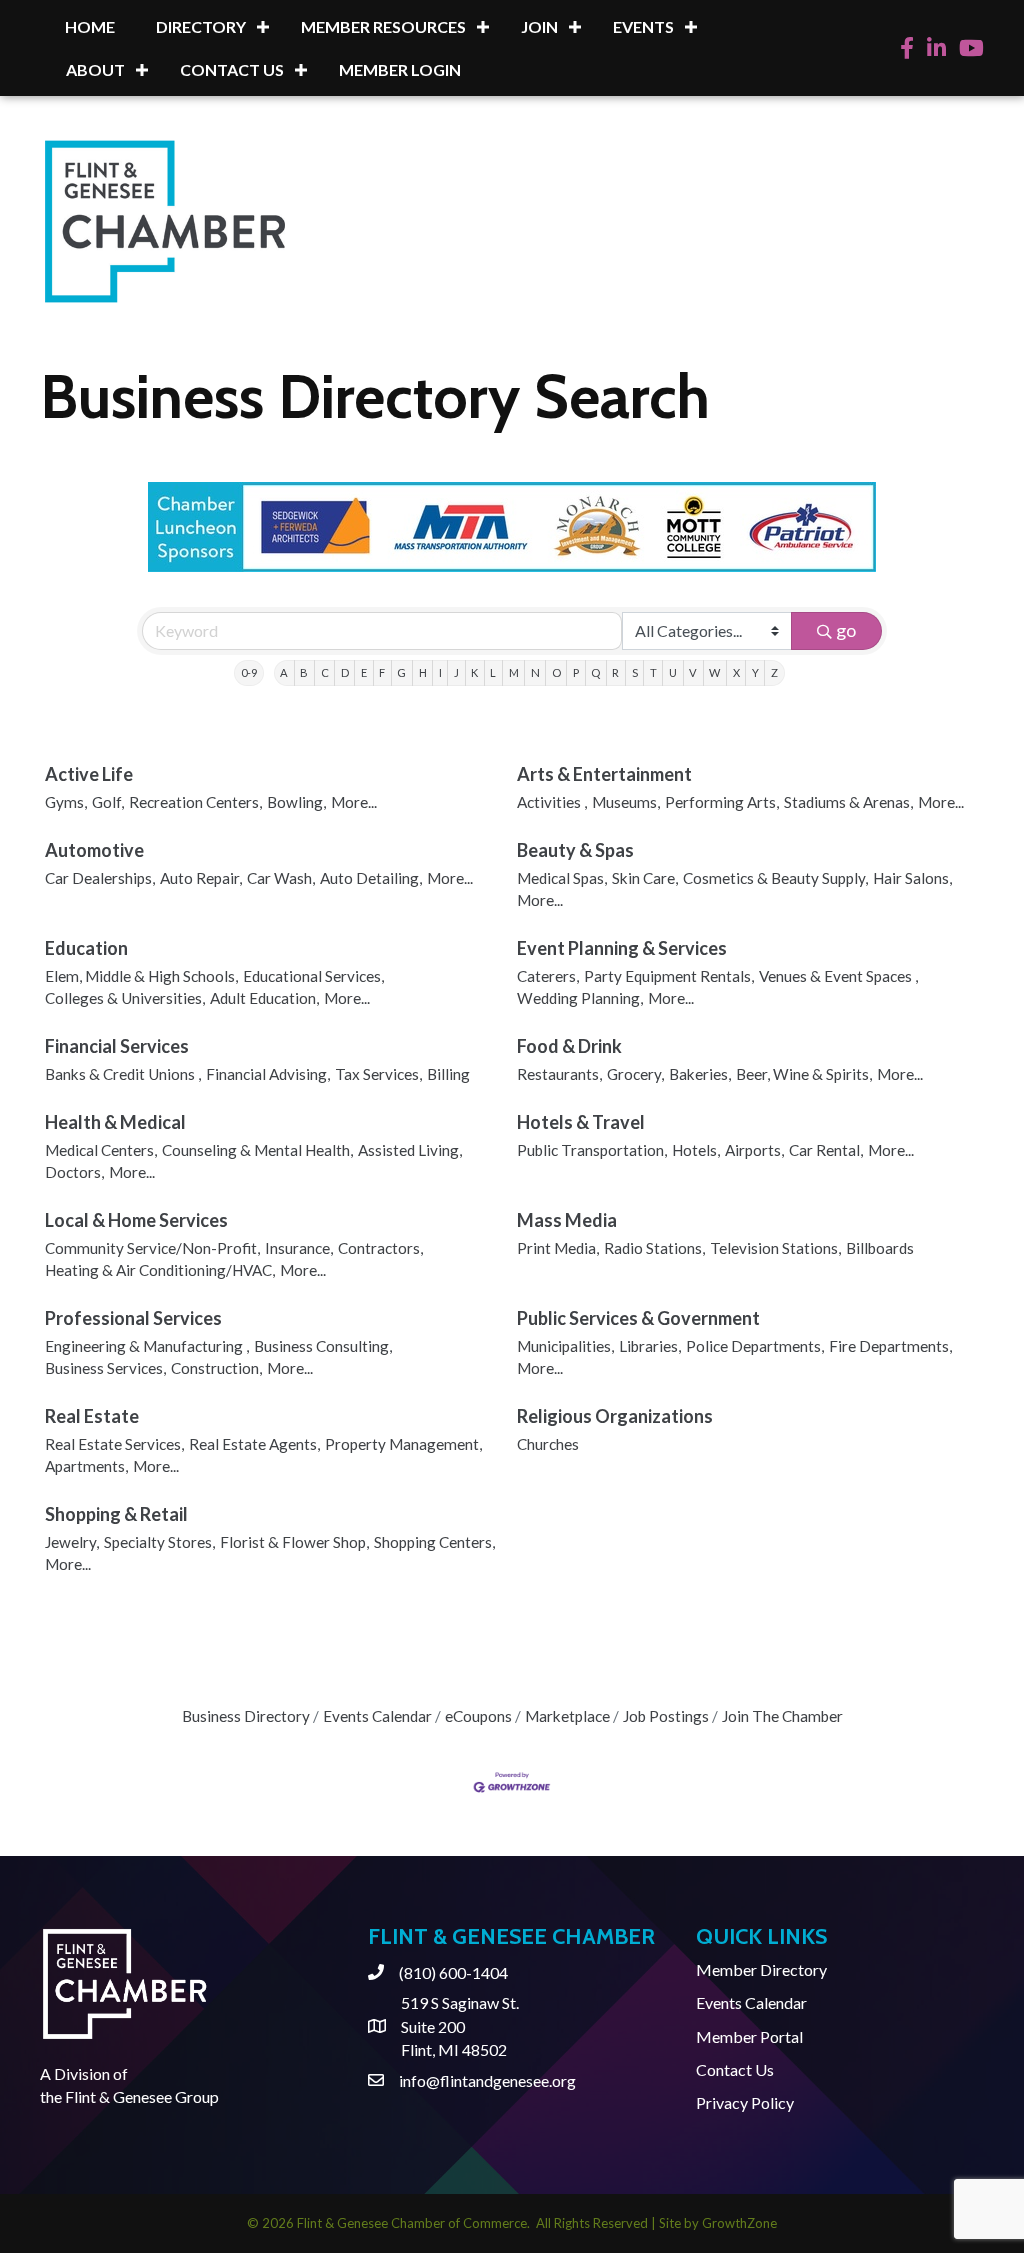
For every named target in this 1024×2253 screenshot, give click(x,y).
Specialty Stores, (159, 1542)
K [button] (474, 672)
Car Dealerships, (100, 878)
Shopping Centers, (434, 1542)
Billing (448, 1074)
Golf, (108, 802)
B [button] (304, 672)
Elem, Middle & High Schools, (141, 976)
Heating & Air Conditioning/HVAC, (160, 1270)
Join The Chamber (782, 1716)
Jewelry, (72, 1542)
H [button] (423, 672)
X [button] (736, 672)
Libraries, (650, 1346)
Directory (201, 26)
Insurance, (299, 1248)
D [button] (345, 672)
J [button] (456, 672)
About (95, 69)
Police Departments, (755, 1346)
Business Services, (105, 1368)
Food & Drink (569, 1046)
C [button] (325, 672)
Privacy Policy (745, 2102)
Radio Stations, (654, 1248)
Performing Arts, (722, 802)
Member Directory (761, 1969)
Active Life (89, 774)
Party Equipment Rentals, (669, 976)
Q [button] (595, 672)
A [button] (284, 672)
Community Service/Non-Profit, (152, 1248)
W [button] (714, 672)
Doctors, (74, 1172)
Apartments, (86, 1466)
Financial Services (117, 1046)
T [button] (653, 672)
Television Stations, (775, 1248)
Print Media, (558, 1248)
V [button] (693, 672)
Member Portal (749, 2036)
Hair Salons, (912, 878)
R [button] (615, 672)
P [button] (576, 672)
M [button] (514, 672)
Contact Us (232, 69)
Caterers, (548, 976)
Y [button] (755, 672)
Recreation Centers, (195, 802)
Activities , (552, 802)
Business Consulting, (323, 1346)
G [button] (401, 672)
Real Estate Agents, (254, 1444)
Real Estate (92, 1416)
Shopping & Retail (116, 1514)
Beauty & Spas (575, 850)
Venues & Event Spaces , (838, 976)
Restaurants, (559, 1074)
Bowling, (296, 802)
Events (643, 26)
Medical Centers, (101, 1150)
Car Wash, (281, 878)
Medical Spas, (562, 878)
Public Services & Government (638, 1318)
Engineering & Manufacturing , (147, 1346)
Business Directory (246, 1716)
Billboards (880, 1248)
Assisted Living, (410, 1150)
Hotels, (696, 1150)
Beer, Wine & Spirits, (804, 1074)
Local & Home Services (136, 1220)
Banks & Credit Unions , (123, 1074)
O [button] (556, 672)
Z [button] (774, 672)
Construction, (216, 1368)
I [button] (440, 672)
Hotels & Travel (581, 1122)
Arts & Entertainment (604, 774)
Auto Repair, (201, 878)
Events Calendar (377, 1716)
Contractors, (380, 1248)
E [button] (364, 672)
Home (90, 26)
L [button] (493, 672)
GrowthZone (739, 2223)
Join (539, 26)
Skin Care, (645, 878)
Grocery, (635, 1074)
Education (86, 948)
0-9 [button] (249, 672)
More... (354, 802)
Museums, (626, 802)
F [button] (382, 672)
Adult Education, (264, 998)
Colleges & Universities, (125, 998)
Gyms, (66, 802)
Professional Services (133, 1318)
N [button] (535, 672)
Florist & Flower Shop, (294, 1542)
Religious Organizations (615, 1416)
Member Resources (383, 26)
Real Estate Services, (114, 1444)
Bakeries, (700, 1074)
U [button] (673, 672)
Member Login (400, 69)
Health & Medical (115, 1122)
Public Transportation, (592, 1150)
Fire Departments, (890, 1346)
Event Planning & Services (622, 948)
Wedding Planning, (580, 998)
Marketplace (567, 1716)
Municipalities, (565, 1346)
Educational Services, (313, 976)
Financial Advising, (268, 1074)
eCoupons (478, 1716)
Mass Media (567, 1220)
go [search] (846, 630)
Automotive (94, 850)
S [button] (635, 672)
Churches (548, 1444)
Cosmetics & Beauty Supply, (775, 878)
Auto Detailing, (371, 878)
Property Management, (403, 1444)
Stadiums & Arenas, (848, 802)
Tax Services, (378, 1074)
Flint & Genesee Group (142, 2096)
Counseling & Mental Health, (257, 1150)
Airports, (754, 1150)
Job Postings (666, 1716)
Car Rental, (826, 1150)
